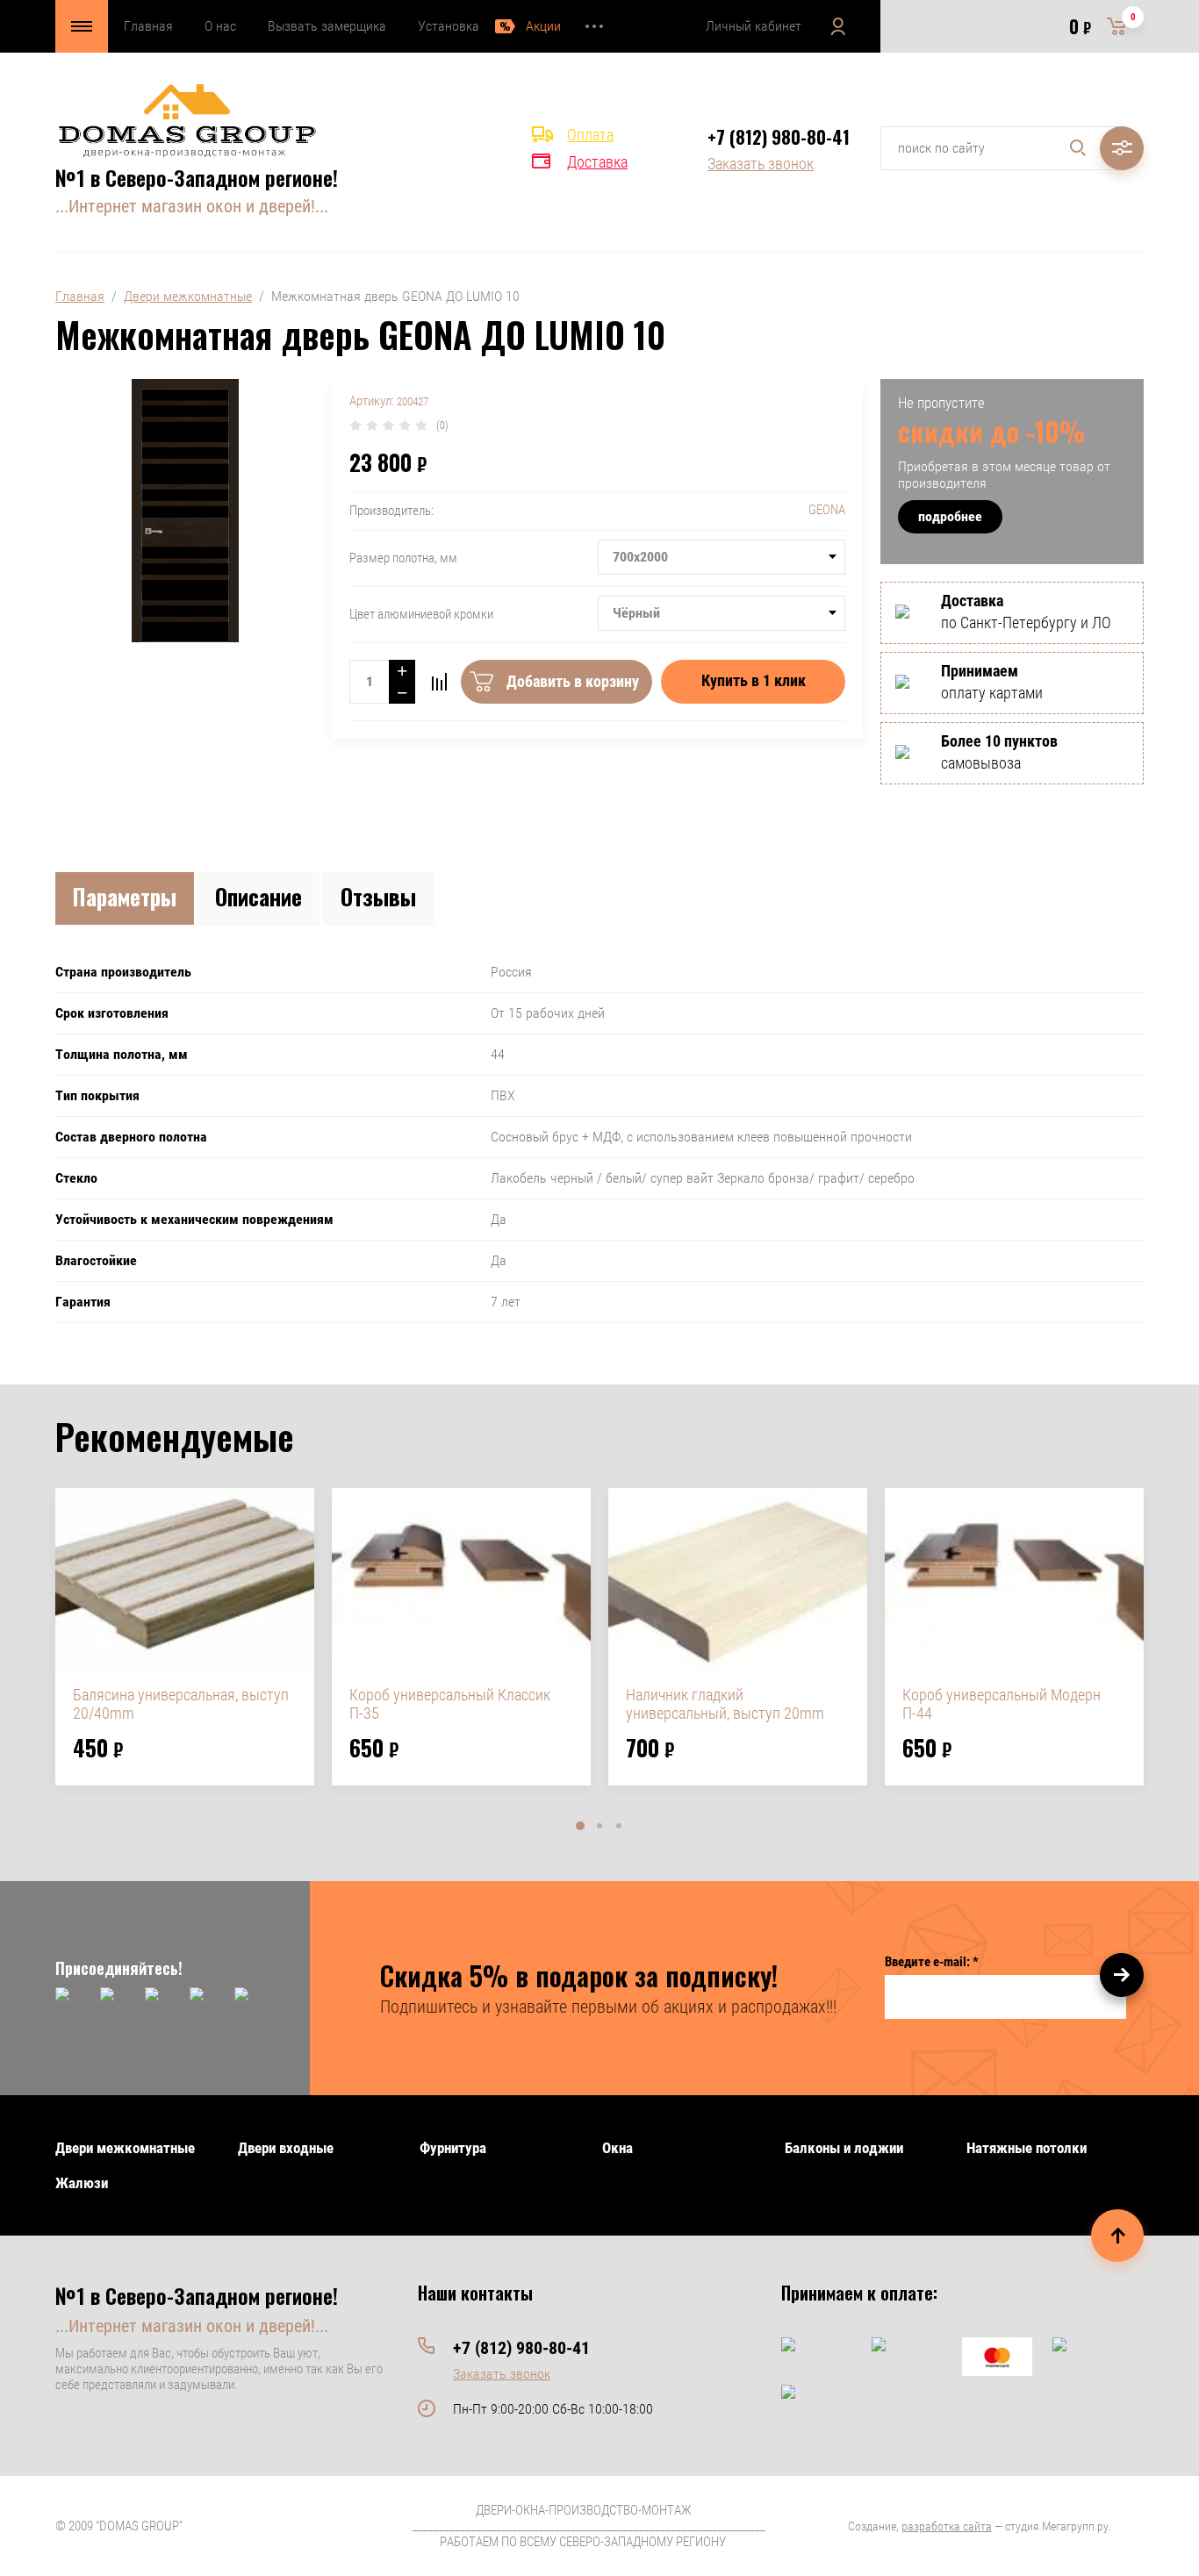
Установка (449, 26)
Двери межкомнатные (188, 296)
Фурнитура (453, 2148)
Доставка (597, 162)
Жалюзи (82, 2183)
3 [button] (619, 1826)
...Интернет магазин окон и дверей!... (192, 206)
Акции (543, 26)
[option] (185, 1637)
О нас (220, 26)
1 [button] (580, 1826)
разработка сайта (947, 2526)
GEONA (827, 510)
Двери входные (286, 2148)
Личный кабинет (754, 26)
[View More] (594, 26)
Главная (148, 26)
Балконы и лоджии (844, 2148)
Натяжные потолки (1027, 2148)
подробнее (950, 516)
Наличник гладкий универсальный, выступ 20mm (725, 1704)
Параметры (125, 896)
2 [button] (599, 1826)
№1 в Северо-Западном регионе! (197, 177)
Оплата (590, 135)
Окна (617, 2148)
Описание (258, 896)
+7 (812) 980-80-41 (779, 137)
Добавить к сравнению (439, 682)
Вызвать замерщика (327, 26)
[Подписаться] (1122, 1975)
